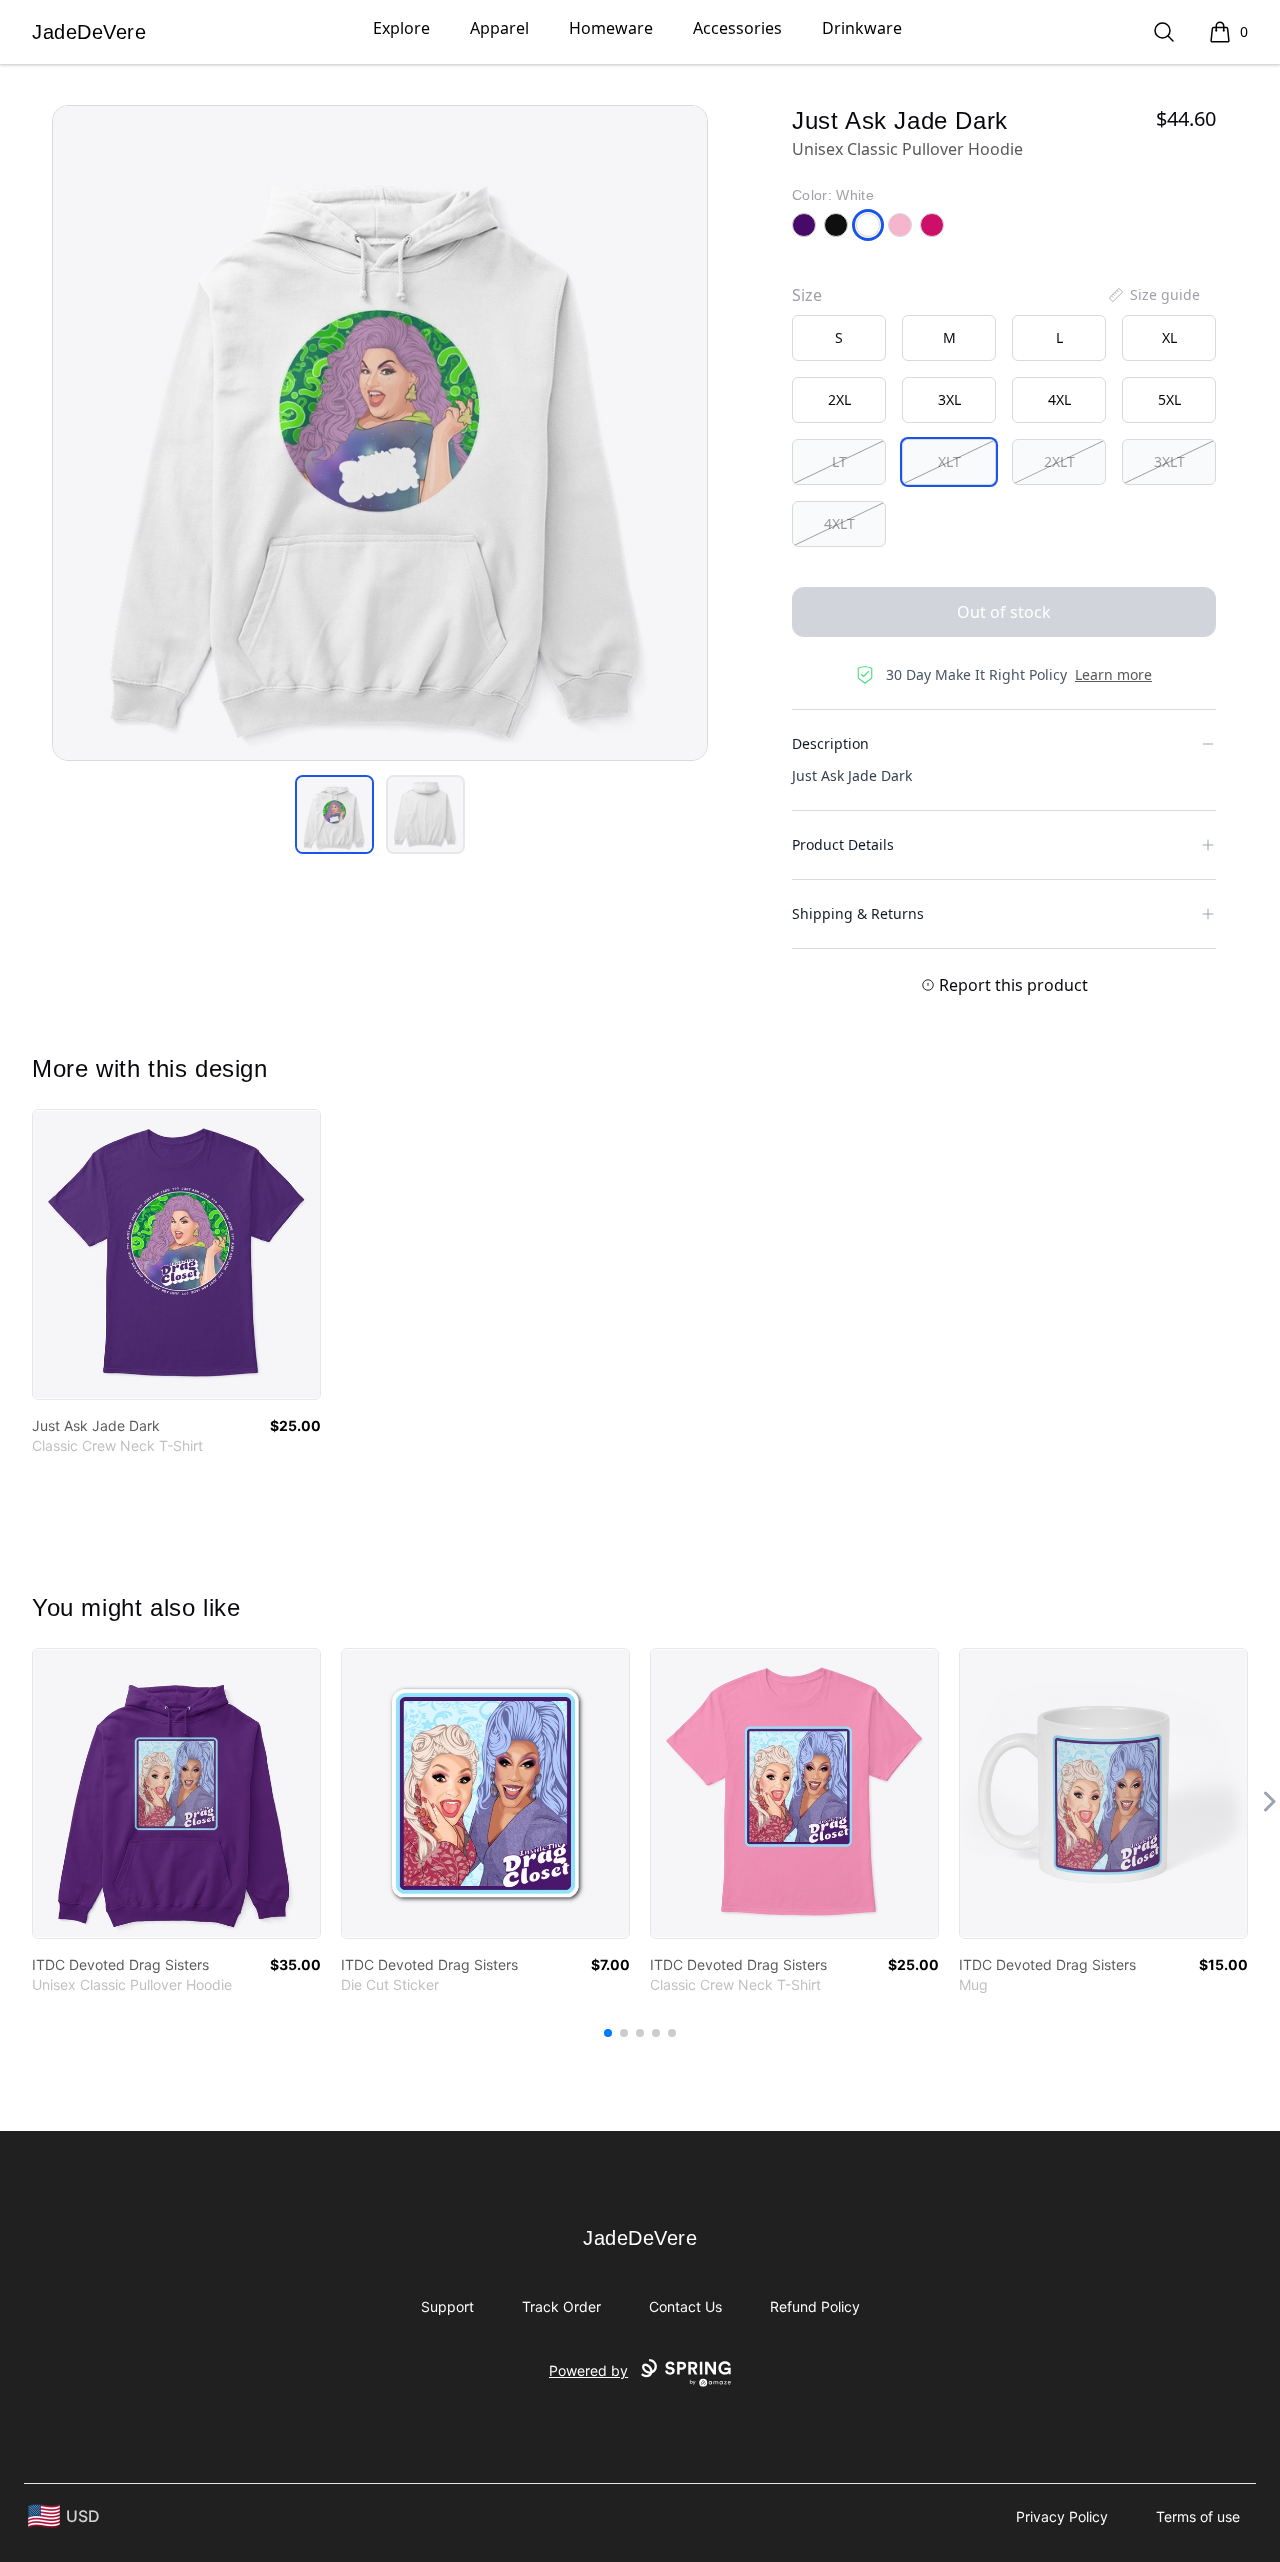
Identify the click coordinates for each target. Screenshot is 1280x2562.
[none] (1153, 295)
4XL (1059, 399)
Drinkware (862, 28)
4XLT (839, 523)
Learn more (1113, 674)
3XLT (1169, 461)
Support (447, 2306)
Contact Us (685, 2306)
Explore (401, 28)
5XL (1169, 399)
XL (1169, 337)
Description (830, 743)
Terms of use (1198, 2516)
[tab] (334, 814)
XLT (949, 461)
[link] (176, 1254)
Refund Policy (815, 2306)
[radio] (839, 338)
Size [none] (807, 295)
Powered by (588, 2370)
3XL (949, 399)
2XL (839, 399)
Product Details (843, 844)
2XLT (1059, 461)
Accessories (737, 28)
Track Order (561, 2306)
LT (839, 461)
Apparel (499, 28)
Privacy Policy (1062, 2516)
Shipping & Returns (858, 913)
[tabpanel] (380, 433)
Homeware (611, 28)
